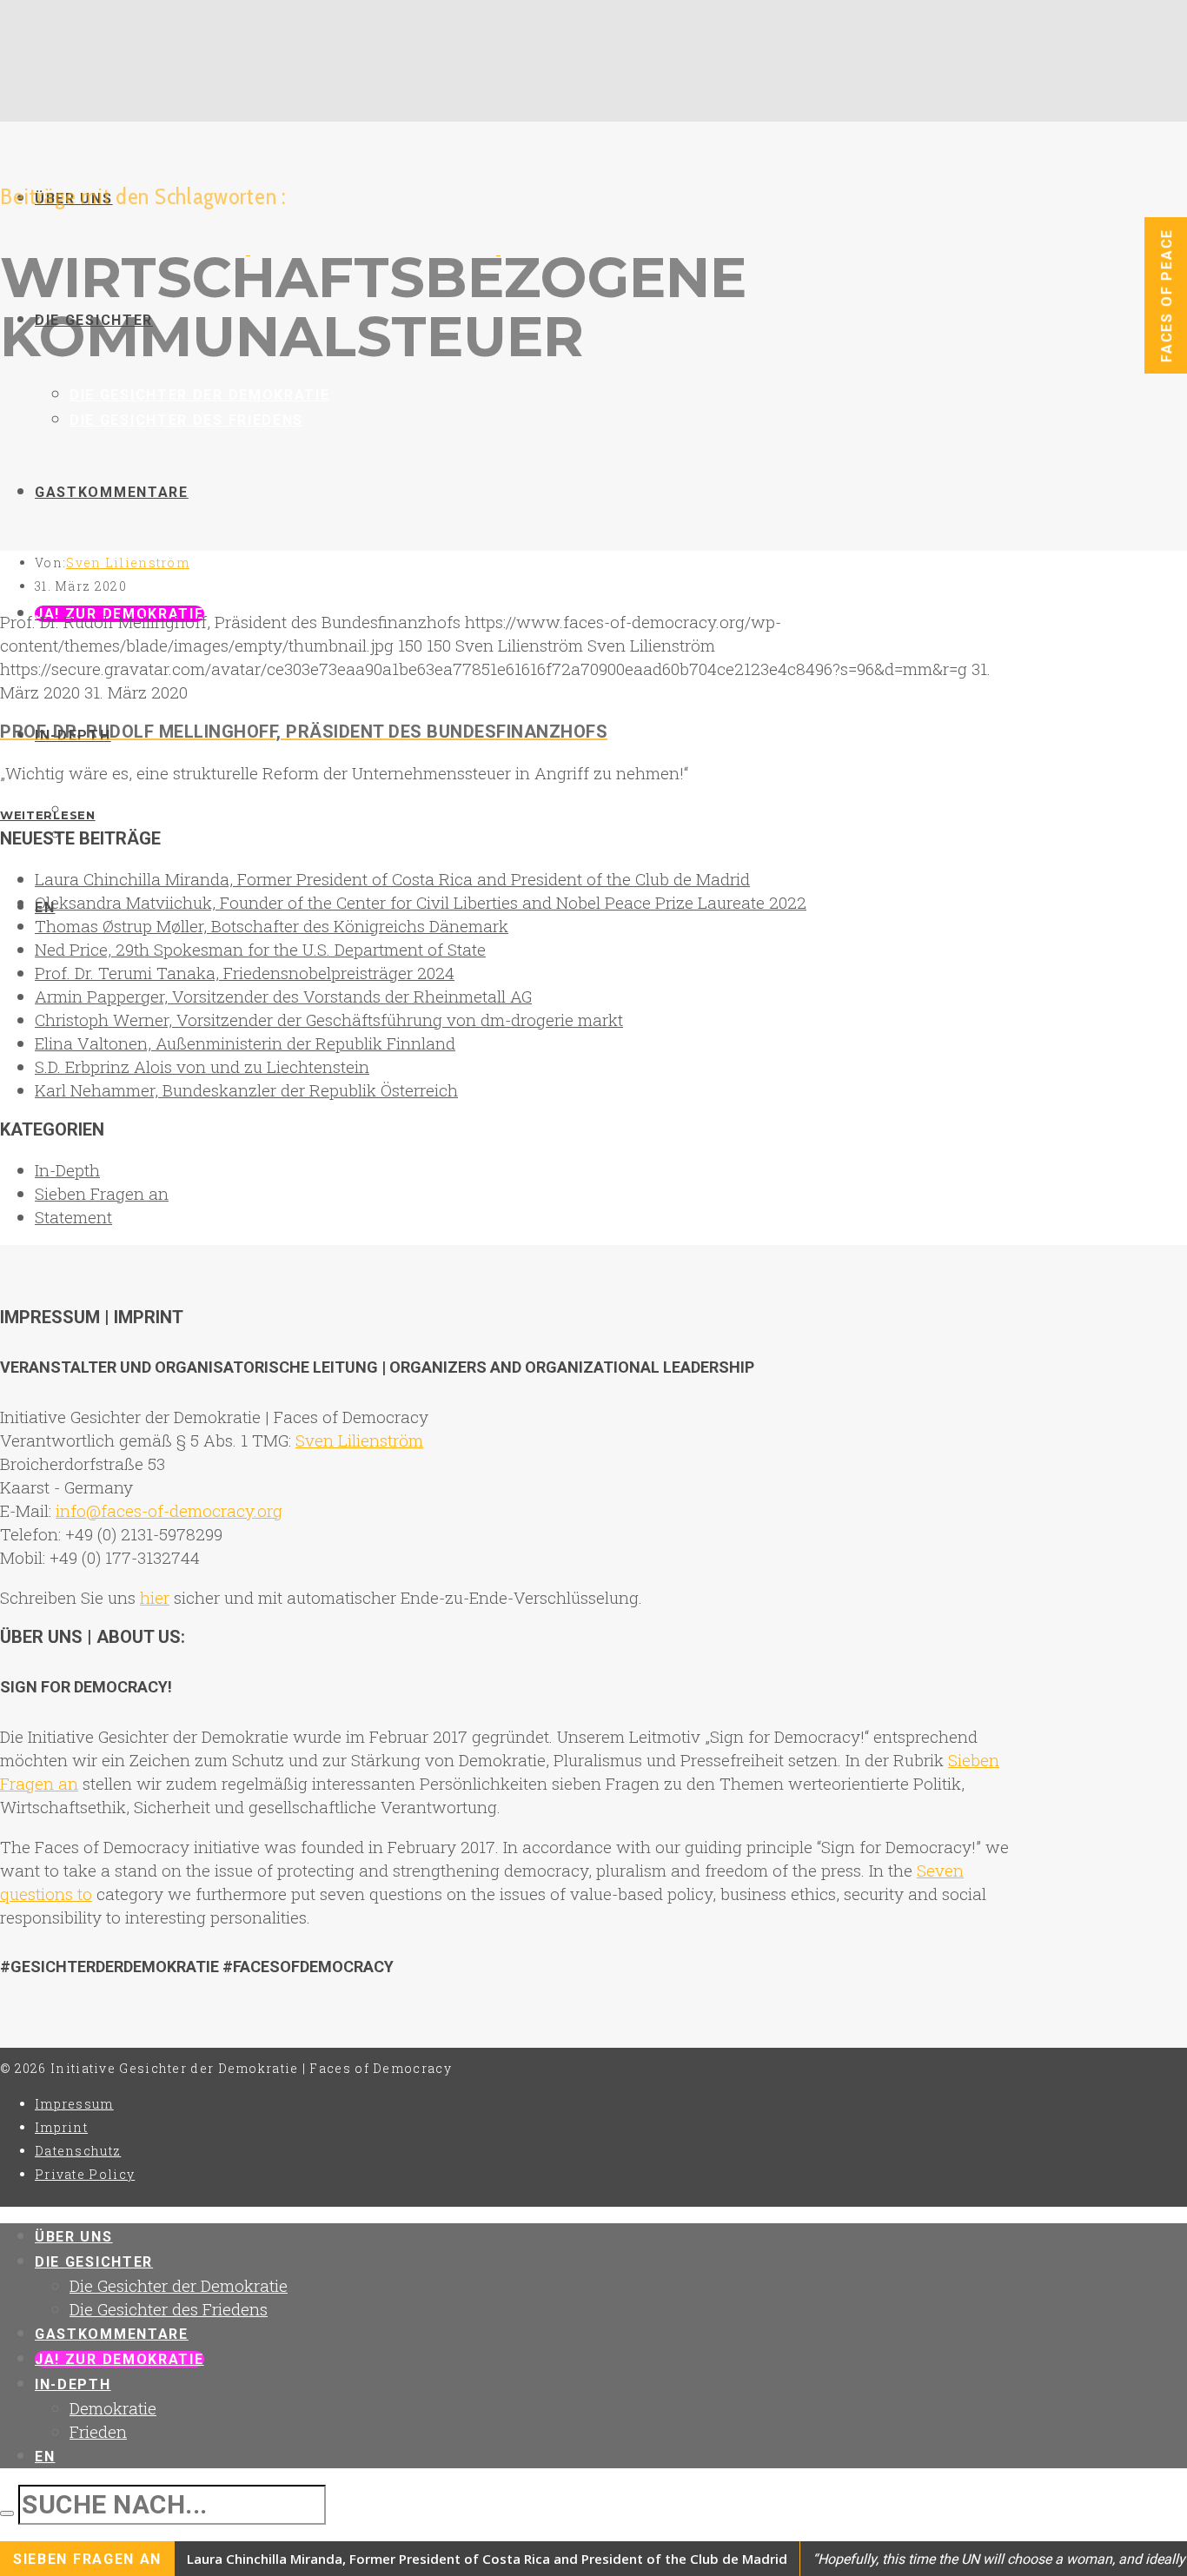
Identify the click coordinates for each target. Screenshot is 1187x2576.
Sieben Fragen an (102, 1193)
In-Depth (67, 1170)
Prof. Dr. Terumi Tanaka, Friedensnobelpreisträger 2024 (245, 973)
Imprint (61, 2127)
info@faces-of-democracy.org (169, 1510)
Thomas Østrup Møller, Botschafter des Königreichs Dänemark (272, 926)
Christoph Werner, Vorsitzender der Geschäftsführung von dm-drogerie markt (329, 1020)
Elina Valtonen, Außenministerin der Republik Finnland (245, 1043)
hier (155, 1597)
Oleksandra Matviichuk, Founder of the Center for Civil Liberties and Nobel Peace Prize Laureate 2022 (421, 902)
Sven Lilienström (128, 563)
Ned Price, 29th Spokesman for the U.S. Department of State (260, 949)
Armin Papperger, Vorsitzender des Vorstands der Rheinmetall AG (283, 996)
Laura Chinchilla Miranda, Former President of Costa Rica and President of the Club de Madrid (392, 879)
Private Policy (85, 2174)
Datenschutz (78, 2151)
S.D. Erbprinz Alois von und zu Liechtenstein (202, 1066)
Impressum (74, 2104)
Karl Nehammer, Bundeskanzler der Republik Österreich (246, 1090)
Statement (73, 1217)
